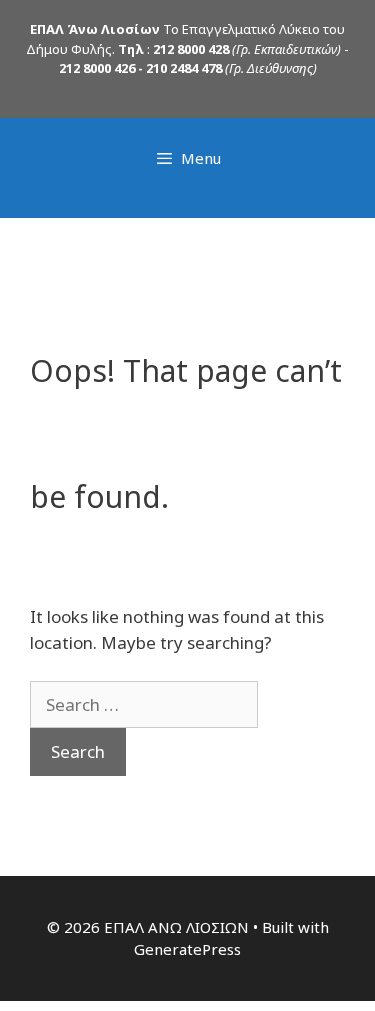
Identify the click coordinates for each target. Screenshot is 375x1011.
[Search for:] (144, 704)
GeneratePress (187, 949)
